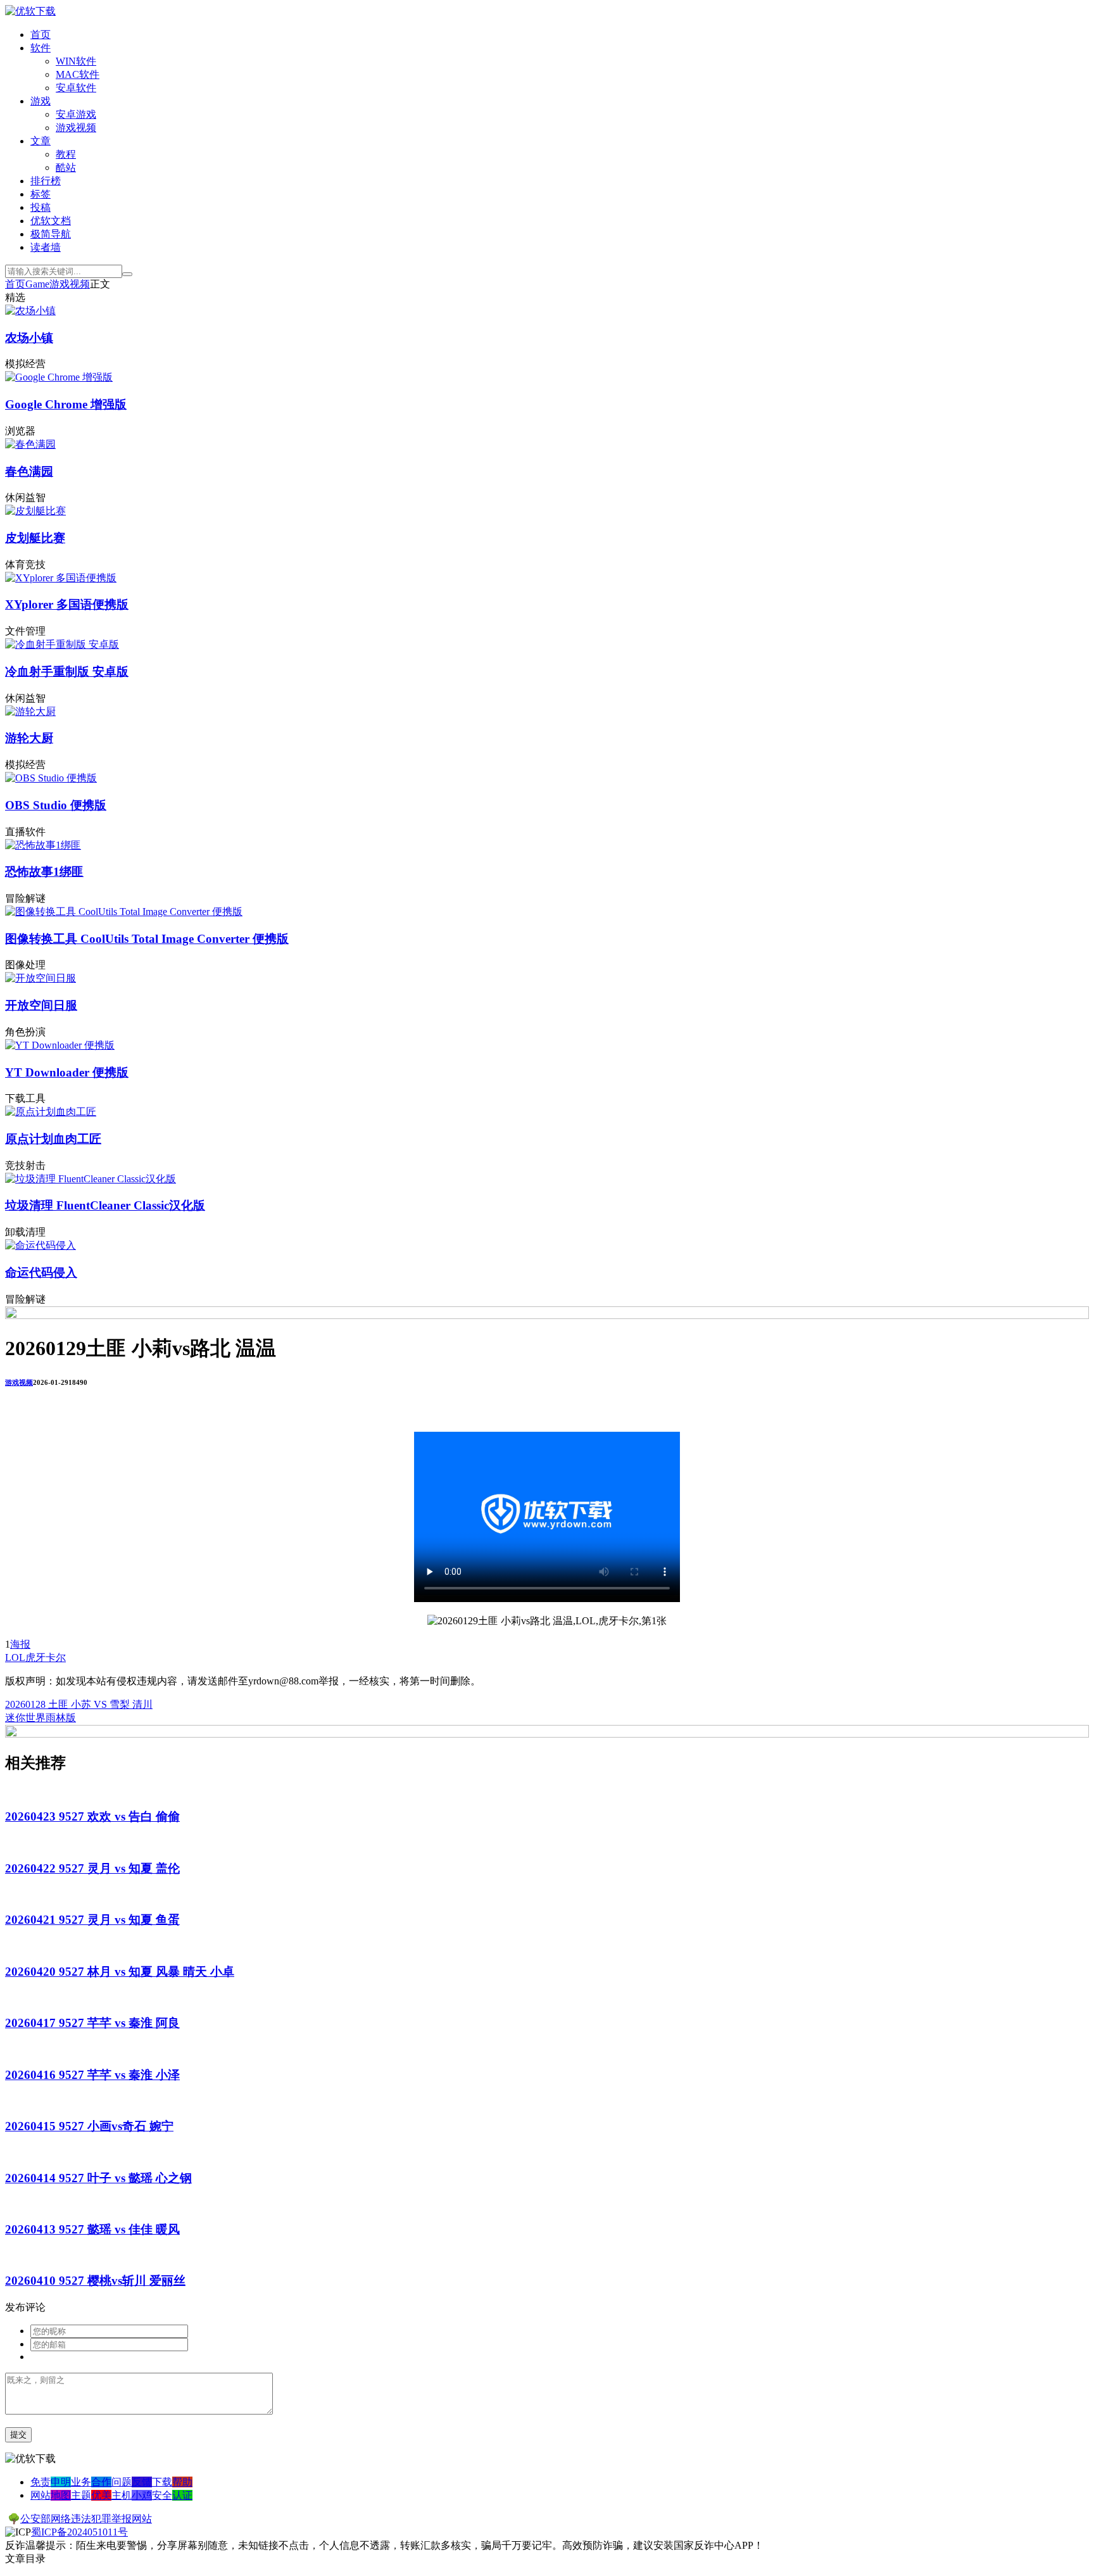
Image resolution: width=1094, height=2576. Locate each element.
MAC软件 (78, 74)
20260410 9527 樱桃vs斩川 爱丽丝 (95, 2281)
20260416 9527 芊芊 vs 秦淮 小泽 (92, 2075)
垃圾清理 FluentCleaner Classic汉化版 (105, 1205)
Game (37, 284)
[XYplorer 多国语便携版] (61, 578)
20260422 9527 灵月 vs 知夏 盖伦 (92, 1868)
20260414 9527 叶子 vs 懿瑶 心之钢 (98, 2178)
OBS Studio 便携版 (56, 805)
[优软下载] (30, 11)
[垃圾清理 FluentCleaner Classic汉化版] (91, 1179)
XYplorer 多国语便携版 (67, 604)
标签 (41, 194)
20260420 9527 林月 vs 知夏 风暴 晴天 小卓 (120, 1972)
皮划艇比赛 (35, 538)
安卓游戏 (76, 114)
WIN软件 (76, 61)
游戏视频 (76, 128)
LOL (15, 1657)
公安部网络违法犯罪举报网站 (86, 2519)
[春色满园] (30, 444)
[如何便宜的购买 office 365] (547, 1316)
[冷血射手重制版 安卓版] (62, 644)
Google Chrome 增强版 (66, 404)
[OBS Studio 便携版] (51, 778)
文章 (41, 141)
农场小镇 (29, 338)
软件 (41, 48)
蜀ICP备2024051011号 (79, 2532)
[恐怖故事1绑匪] (43, 845)
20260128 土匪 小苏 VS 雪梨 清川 (79, 1704)
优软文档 (51, 221)
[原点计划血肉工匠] (51, 1112)
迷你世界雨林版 (41, 1718)
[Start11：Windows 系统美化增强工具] (547, 1734)
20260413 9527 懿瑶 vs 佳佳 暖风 (92, 2229)
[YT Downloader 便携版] (60, 1045)
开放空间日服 (41, 1005)
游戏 (41, 101)
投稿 (41, 207)
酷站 (66, 167)
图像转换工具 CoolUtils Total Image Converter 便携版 (147, 939)
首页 (41, 35)
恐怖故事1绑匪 (44, 872)
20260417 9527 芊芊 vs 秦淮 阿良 (92, 2023)
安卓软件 (76, 88)
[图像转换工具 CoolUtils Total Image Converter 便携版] (124, 912)
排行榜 (46, 181)
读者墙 (46, 247)
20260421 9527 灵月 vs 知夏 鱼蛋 (92, 1920)
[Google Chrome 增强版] (59, 377)
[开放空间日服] (41, 978)
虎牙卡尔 (46, 1657)
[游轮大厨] (30, 711)
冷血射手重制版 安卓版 (67, 672)
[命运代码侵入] (41, 1245)
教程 (66, 154)
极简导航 (51, 234)
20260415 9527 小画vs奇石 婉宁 (89, 2126)
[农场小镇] (30, 311)
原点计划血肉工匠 (53, 1139)
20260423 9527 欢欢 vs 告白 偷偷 (92, 1816)
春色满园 (29, 471)
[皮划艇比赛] (35, 511)
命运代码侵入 (41, 1272)
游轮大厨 (29, 738)
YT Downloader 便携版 (67, 1072)
